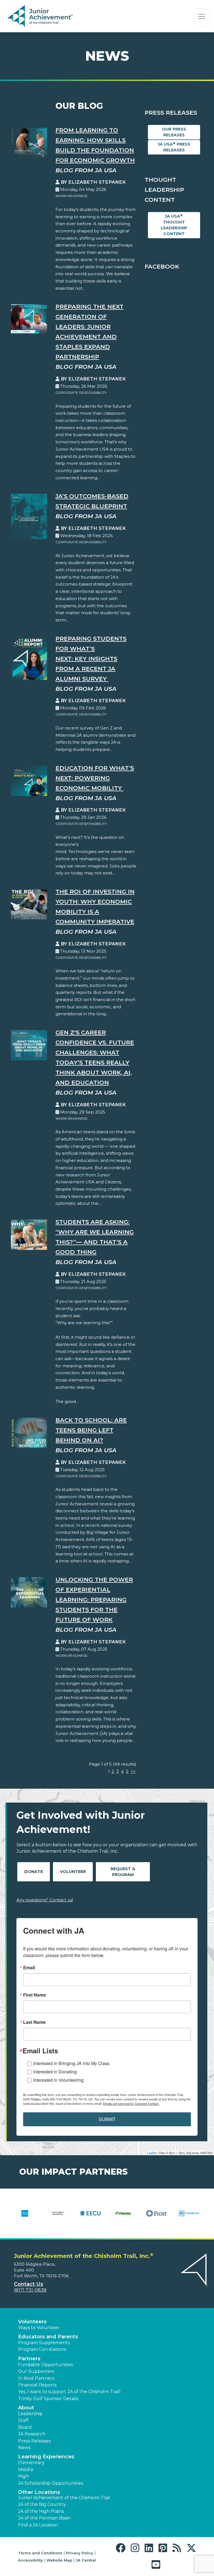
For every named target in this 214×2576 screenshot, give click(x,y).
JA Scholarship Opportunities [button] (51, 2483)
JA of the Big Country (42, 2504)
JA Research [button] (32, 2434)
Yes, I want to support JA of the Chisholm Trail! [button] (69, 2392)
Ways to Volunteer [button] (39, 2328)
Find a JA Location (38, 2525)
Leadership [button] (30, 2414)
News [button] (24, 2448)
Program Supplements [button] (44, 2343)
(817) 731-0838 (30, 2290)
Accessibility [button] (31, 2560)
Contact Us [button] (29, 2284)
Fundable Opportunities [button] (45, 2365)
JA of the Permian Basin (44, 2518)
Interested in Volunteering (58, 2080)
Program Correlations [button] (42, 2349)
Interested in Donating (55, 2072)
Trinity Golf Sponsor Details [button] (48, 2399)
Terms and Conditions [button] (40, 2553)
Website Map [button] (59, 2560)
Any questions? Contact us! (45, 1900)
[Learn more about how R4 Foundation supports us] (156, 2217)
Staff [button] (23, 2420)
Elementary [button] (31, 2463)
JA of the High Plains (41, 2511)
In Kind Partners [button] (36, 2378)
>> (133, 1771)
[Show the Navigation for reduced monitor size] (202, 16)
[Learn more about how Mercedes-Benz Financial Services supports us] (91, 2217)
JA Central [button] (86, 2560)
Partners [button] (29, 2359)
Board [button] (25, 2427)
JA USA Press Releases (174, 147)
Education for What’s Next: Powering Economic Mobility (95, 778)
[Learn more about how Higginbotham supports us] (25, 2217)
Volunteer (73, 1872)
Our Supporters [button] (36, 2371)
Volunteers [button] (32, 2322)
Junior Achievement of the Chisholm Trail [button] (64, 2498)
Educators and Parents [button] (48, 2337)
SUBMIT (107, 2119)
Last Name (34, 2022)
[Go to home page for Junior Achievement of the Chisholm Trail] (41, 16)
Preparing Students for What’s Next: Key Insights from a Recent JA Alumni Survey (91, 659)
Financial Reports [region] (37, 2385)
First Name (35, 1995)
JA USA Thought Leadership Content (174, 225)
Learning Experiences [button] (46, 2457)
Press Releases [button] (34, 2441)
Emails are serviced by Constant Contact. (131, 2103)
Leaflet (152, 2153)
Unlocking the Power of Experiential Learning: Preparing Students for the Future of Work (94, 1600)
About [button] (26, 2408)
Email (29, 1968)
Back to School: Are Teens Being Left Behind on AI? (91, 1430)
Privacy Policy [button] (80, 2553)
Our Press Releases (174, 132)
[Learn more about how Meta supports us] (123, 2217)
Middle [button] (26, 2470)
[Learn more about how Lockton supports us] (58, 2217)
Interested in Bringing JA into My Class (71, 2063)
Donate (34, 1872)
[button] (122, 2548)
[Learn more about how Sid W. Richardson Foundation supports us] (189, 2217)
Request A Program (123, 1872)
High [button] (23, 2476)
